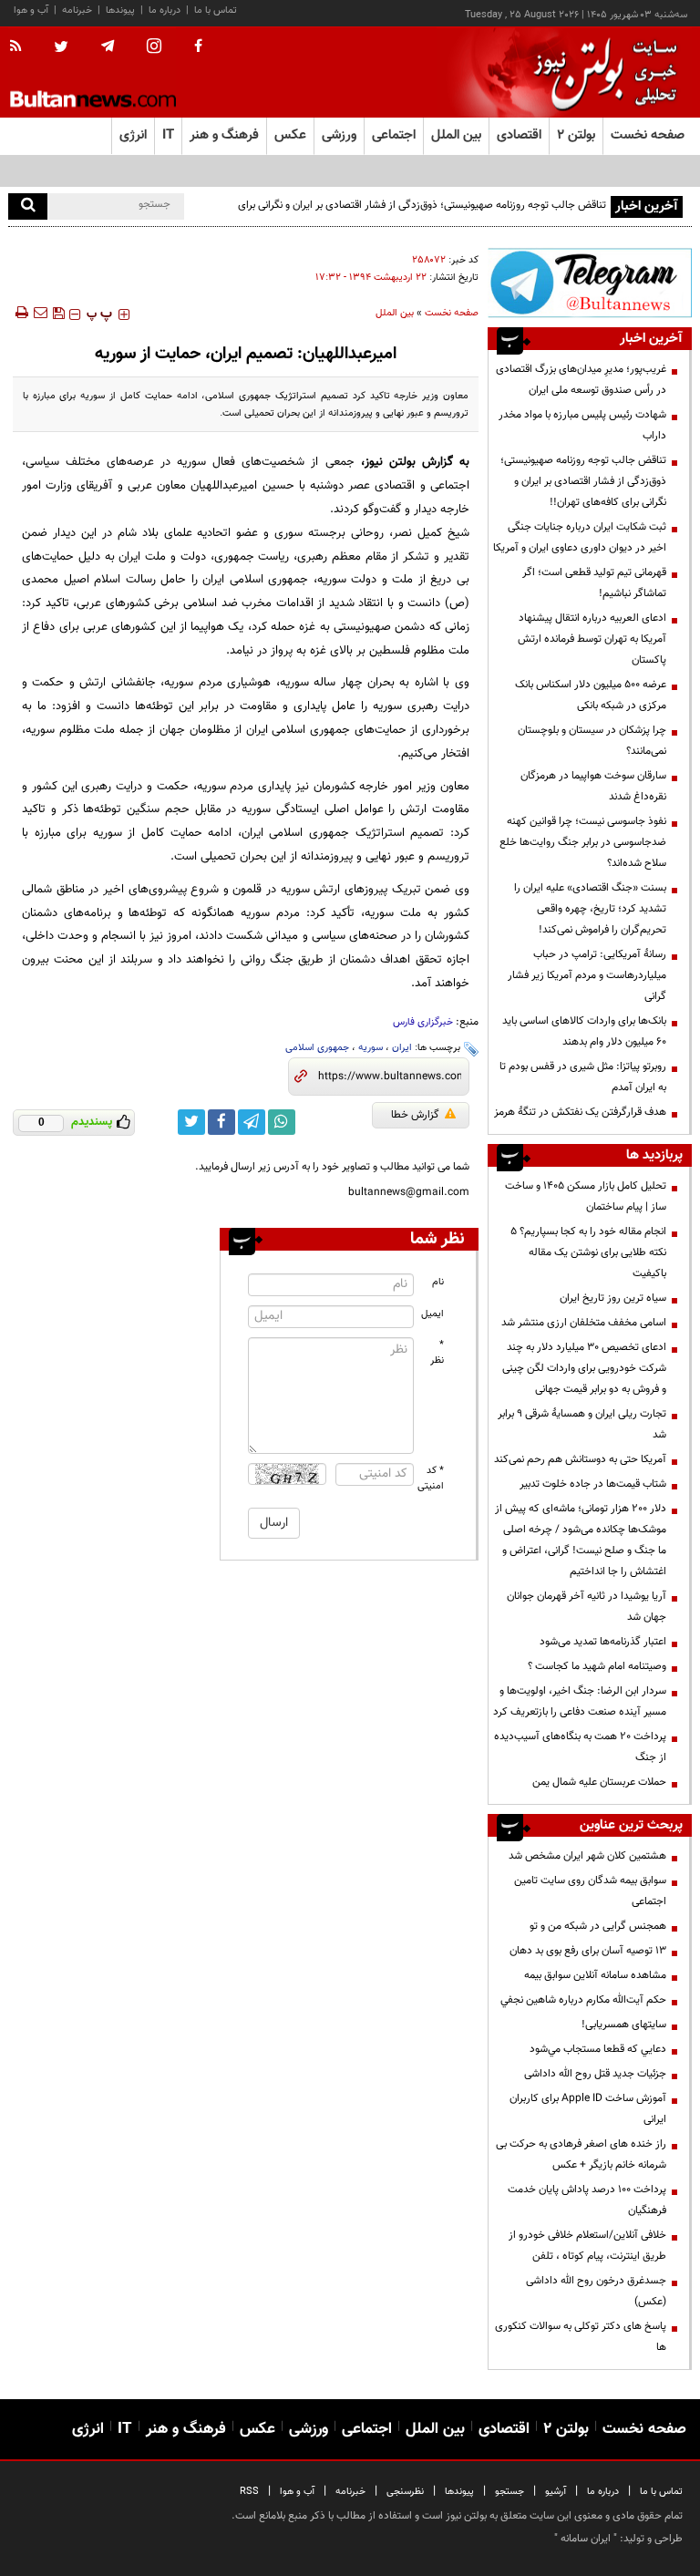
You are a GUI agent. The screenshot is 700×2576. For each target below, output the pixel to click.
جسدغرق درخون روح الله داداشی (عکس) (596, 2291)
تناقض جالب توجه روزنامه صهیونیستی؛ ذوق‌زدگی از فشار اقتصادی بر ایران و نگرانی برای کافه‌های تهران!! (422, 216)
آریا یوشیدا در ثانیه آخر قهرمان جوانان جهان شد (587, 1607)
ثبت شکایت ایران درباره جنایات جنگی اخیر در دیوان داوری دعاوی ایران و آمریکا (580, 537)
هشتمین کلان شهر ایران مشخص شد (587, 1856)
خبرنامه (77, 10)
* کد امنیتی (431, 1479)
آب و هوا (31, 10)
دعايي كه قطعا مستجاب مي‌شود (598, 2049)
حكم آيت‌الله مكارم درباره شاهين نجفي (583, 2000)
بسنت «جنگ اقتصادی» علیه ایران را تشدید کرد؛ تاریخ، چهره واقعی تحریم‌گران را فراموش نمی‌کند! (590, 909)
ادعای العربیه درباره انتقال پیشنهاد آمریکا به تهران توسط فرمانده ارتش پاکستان (592, 639)
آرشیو (556, 2492)
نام (438, 1282)
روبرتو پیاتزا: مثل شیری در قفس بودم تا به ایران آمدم (583, 1077)
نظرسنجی (405, 2492)
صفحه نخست (648, 135)
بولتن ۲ (576, 135)
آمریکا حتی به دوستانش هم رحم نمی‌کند (580, 1459)
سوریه (371, 1048)
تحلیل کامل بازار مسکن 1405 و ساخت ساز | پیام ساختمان (586, 1196)
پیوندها (120, 10)
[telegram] (108, 46)
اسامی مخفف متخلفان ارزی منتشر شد (584, 1323)
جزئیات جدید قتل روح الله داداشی (595, 2074)
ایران (402, 1048)
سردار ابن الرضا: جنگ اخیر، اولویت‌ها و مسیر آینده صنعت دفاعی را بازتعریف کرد (580, 1701)
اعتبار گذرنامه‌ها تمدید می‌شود (603, 1642)
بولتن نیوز (390, 462)
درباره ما (165, 10)
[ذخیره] (58, 313)
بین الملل (395, 313)
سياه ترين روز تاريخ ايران (613, 1298)
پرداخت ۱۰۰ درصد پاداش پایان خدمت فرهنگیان (587, 2200)
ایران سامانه (586, 2539)
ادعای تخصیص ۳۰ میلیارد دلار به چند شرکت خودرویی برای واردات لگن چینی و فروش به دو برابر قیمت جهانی (583, 1368)
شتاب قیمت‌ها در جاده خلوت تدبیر (593, 1484)
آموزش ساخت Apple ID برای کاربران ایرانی (588, 2109)
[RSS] (21, 47)
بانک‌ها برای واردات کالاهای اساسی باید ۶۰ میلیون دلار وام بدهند (584, 1031)
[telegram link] (252, 1122)
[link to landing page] (601, 72)
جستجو (510, 2492)
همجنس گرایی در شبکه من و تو (598, 1926)
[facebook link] (221, 1122)
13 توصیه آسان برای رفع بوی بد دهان (588, 1951)
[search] (28, 206)
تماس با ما (216, 10)
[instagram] (154, 48)
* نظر (437, 1353)
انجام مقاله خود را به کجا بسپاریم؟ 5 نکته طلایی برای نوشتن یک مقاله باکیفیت (588, 1252)
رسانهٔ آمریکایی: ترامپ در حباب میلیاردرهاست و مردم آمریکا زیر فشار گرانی (587, 975)
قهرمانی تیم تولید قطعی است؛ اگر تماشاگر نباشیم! (594, 583)
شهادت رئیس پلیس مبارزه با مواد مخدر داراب (582, 425)
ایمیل (432, 1314)
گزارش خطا (415, 1115)
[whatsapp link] (282, 1122)
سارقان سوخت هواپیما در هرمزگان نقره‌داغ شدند (593, 786)
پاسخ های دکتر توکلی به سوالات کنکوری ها (581, 2337)
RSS (249, 2492)
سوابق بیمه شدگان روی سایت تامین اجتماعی (590, 1891)
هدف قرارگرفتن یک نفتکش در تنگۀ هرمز (580, 1112)
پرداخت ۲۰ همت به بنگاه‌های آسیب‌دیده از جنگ (580, 1747)
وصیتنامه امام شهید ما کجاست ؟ (597, 1666)
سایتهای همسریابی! (624, 2025)
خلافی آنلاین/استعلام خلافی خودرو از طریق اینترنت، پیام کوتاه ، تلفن (587, 2246)
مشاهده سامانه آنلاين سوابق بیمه (595, 1975)
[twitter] (61, 48)
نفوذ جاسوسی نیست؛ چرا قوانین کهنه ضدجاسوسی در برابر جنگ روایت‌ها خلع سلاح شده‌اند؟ (583, 842)
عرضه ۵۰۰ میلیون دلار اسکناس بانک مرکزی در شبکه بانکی (591, 695)
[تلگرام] (590, 283)
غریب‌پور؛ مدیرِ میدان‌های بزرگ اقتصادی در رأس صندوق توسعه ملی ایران (581, 380)
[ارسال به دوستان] (40, 313)
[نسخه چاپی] (21, 313)
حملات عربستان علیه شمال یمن (599, 1782)
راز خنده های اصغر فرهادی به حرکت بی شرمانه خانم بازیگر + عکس (581, 2154)
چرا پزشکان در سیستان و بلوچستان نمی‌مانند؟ (592, 741)
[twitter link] (191, 1122)
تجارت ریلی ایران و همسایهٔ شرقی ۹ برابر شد (582, 1424)
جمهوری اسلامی (317, 1048)
